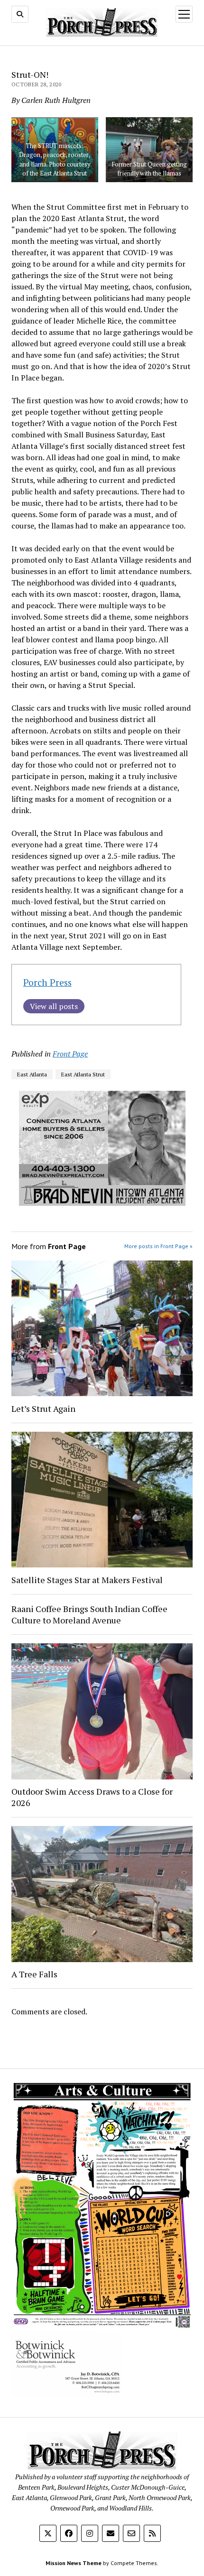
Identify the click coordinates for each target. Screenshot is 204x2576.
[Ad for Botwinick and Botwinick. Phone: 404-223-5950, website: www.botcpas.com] (67, 2394)
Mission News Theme (74, 2563)
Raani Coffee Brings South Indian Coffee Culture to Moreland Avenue (89, 1614)
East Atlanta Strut (83, 1074)
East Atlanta (32, 1074)
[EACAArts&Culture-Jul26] (102, 2326)
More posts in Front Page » (158, 1246)
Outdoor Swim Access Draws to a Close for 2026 (92, 1797)
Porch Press (47, 982)
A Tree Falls (34, 1974)
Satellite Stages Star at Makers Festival (87, 1580)
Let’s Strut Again (43, 1408)
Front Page (70, 1054)
